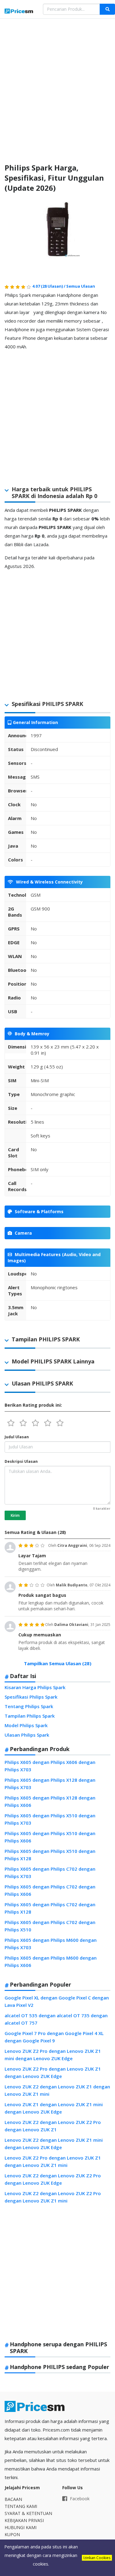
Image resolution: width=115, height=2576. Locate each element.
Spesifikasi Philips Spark (31, 1697)
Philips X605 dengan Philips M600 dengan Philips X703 (51, 1944)
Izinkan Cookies (97, 2558)
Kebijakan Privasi (24, 2520)
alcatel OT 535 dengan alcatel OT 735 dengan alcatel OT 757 (56, 2019)
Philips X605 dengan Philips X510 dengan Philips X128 (50, 1855)
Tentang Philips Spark (29, 1706)
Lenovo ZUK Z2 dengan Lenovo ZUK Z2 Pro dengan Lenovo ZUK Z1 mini (53, 2197)
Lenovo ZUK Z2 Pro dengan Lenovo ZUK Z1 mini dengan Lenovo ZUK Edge (53, 2055)
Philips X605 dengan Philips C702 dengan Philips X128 (50, 1908)
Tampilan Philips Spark (30, 1716)
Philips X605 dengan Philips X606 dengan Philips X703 (50, 1766)
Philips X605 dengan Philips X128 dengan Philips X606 (50, 1801)
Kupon (12, 2534)
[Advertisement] (57, 86)
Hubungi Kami (21, 2527)
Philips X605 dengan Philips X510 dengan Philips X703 (50, 1819)
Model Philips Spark (26, 1725)
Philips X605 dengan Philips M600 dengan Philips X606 (51, 1961)
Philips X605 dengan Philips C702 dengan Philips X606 (50, 1890)
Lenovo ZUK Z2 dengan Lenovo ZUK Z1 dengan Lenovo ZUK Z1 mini (57, 2090)
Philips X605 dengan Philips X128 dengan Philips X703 (50, 1784)
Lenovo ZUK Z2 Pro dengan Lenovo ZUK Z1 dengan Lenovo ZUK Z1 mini (53, 2161)
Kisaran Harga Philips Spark (35, 1687)
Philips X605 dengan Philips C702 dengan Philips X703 (50, 1873)
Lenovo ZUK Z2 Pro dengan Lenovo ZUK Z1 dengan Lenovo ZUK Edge (53, 2072)
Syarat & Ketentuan (28, 2513)
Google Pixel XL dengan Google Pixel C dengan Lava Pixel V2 (57, 2001)
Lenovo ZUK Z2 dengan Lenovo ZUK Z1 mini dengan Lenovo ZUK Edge (54, 2144)
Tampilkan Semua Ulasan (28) (58, 1663)
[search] (107, 9)
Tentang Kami (21, 2506)
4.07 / (49, 286)
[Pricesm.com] (19, 12)
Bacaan (13, 2499)
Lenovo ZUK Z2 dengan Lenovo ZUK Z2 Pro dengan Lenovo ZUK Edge (53, 2179)
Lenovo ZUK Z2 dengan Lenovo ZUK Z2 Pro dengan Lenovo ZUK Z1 (53, 2126)
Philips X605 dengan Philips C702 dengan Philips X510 (50, 1926)
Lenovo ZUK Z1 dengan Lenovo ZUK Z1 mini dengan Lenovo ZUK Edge (54, 2108)
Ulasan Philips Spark (27, 1735)
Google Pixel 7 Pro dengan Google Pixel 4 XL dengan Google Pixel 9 (54, 2037)
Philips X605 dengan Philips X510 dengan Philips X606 (50, 1837)
